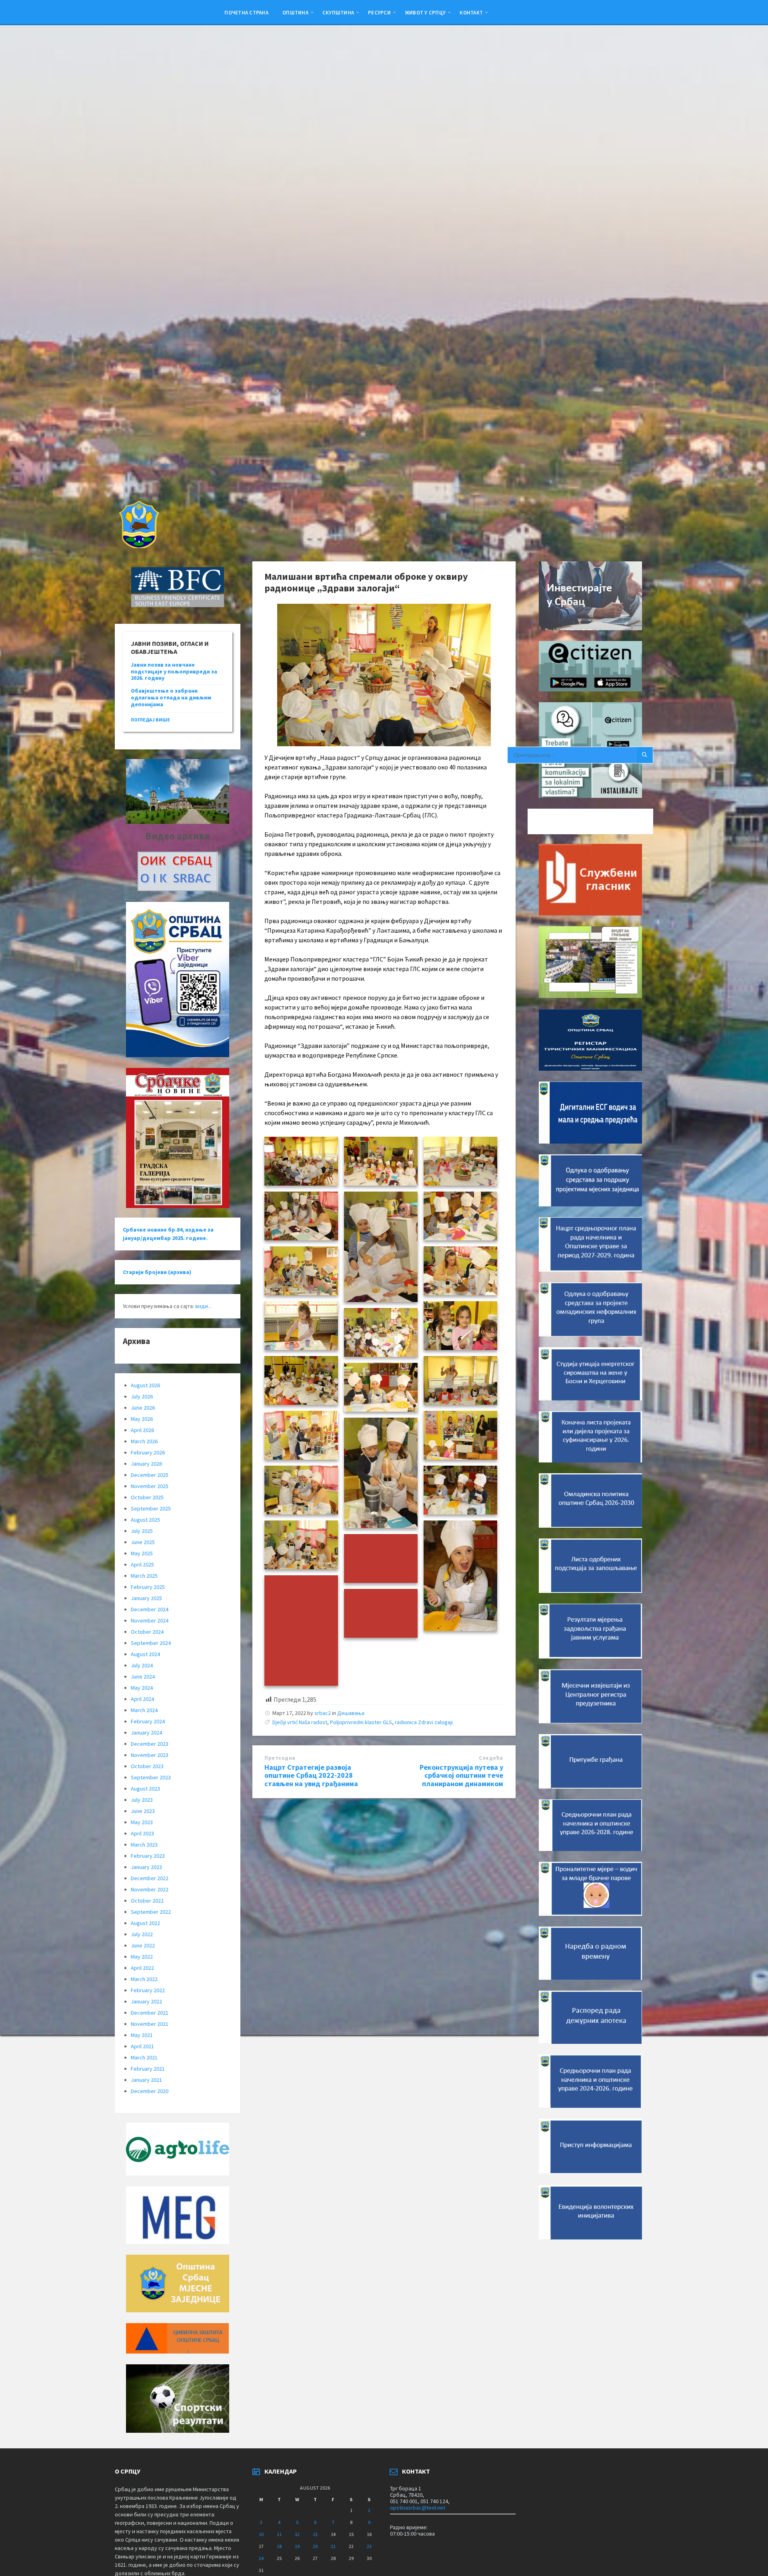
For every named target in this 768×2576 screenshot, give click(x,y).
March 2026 (144, 1441)
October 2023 (147, 1766)
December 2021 (150, 2013)
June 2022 (143, 1945)
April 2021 (142, 2046)
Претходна (280, 1758)
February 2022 (148, 1990)
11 (279, 2534)
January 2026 (146, 1464)
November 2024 (150, 1621)
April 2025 (142, 1564)
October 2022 (147, 1901)
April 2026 (142, 1430)
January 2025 (146, 1598)
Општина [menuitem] (295, 12)
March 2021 (144, 2057)
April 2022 (142, 1968)
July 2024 (142, 1665)
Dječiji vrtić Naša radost (300, 1722)
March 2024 (144, 1710)
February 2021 (148, 2069)
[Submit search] (645, 755)
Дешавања (351, 1713)
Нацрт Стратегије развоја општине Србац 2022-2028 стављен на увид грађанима (311, 1776)
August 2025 (145, 1520)
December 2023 (150, 1744)
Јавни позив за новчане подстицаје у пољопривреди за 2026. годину (174, 671)
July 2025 (142, 1531)
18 (279, 2546)
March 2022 (144, 1979)
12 (297, 2534)
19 (297, 2546)
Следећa (491, 1758)
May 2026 (142, 1419)
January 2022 (146, 2001)
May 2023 (142, 1822)
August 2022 (145, 1923)
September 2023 (151, 1777)
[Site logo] (138, 546)
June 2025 (143, 1542)
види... (203, 1306)
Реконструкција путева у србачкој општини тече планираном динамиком (461, 1776)
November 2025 (150, 1486)
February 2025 (148, 1587)
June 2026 (143, 1408)
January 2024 (146, 1733)
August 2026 (145, 1385)
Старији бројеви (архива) (157, 1272)
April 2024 (142, 1699)
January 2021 (146, 2080)
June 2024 (143, 1677)
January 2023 (146, 1867)
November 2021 (150, 2024)
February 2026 (148, 1452)
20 (315, 2546)
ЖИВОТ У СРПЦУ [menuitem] (425, 12)
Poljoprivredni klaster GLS (361, 1722)
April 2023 (142, 1833)
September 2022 (151, 1912)
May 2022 (142, 1957)
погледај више (150, 720)
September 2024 (151, 1643)
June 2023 (143, 1811)
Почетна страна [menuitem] (246, 12)
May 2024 (142, 1688)
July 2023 (142, 1800)
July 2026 (142, 1396)
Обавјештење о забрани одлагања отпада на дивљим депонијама (171, 697)
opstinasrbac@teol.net (418, 2508)
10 (261, 2534)
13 (315, 2534)
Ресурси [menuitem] (379, 12)
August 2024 (145, 1654)
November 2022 (150, 1889)
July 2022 (142, 1934)
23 (369, 2546)
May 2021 (142, 2035)
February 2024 (148, 1721)
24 (261, 2558)
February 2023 (148, 1856)
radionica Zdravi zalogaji (424, 1722)
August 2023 (145, 1789)
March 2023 (144, 1845)
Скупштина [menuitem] (338, 12)
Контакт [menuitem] (471, 12)
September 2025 (151, 1508)
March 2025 (144, 1576)
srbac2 (323, 1713)
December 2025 (150, 1475)
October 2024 (147, 1632)
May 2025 (142, 1553)
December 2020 (150, 2091)
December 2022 (150, 1878)
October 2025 (147, 1497)
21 (333, 2546)
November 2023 (150, 1755)
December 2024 (150, 1609)
